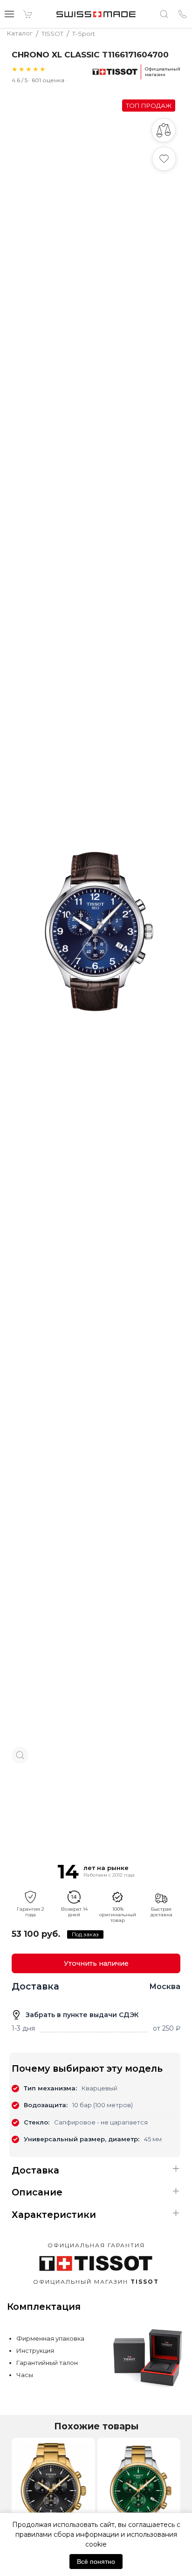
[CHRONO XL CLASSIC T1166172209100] (139, 2491)
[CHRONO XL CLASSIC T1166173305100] (53, 2491)
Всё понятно (96, 2562)
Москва (165, 1987)
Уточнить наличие (96, 1963)
